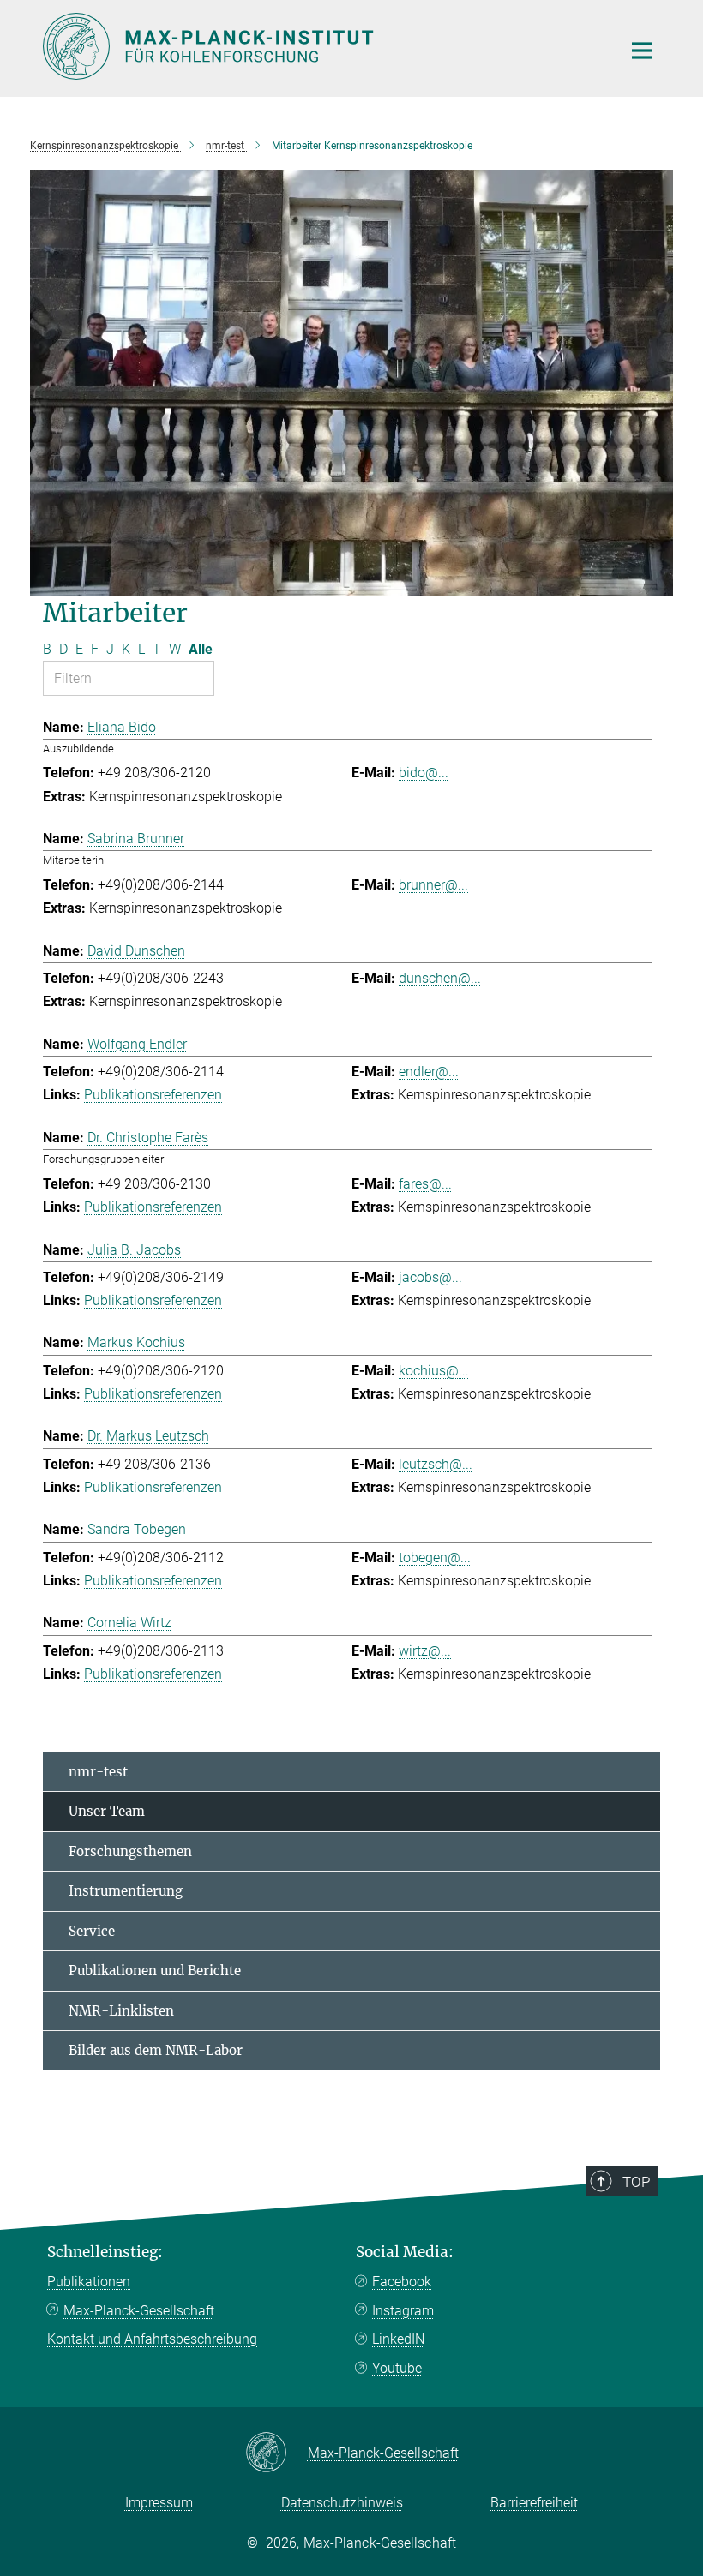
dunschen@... (440, 978)
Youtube (397, 2368)
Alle (201, 649)
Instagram (403, 2311)
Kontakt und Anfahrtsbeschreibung (152, 2339)
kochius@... (434, 1371)
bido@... (424, 773)
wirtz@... (425, 1651)
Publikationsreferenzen (153, 1095)
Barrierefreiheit (534, 2503)
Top (636, 2182)
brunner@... (433, 885)
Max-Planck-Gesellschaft (139, 2311)
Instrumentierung (126, 1891)
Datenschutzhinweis (342, 2503)
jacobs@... (430, 1277)
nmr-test (98, 1772)
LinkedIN (398, 2339)
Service (92, 1931)
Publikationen (89, 2282)
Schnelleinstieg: (105, 2252)
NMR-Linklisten (121, 2011)
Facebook (402, 2282)
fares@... (425, 1184)
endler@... (429, 1072)
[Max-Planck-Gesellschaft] (276, 2453)
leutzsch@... (436, 1464)
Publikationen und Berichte (155, 1971)
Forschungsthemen (130, 1851)
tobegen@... (435, 1558)
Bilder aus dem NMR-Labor (156, 2050)
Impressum (159, 2503)
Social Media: (405, 2252)
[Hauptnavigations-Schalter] (642, 51)
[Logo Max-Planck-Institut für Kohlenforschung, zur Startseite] (321, 46)
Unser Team (107, 1811)
